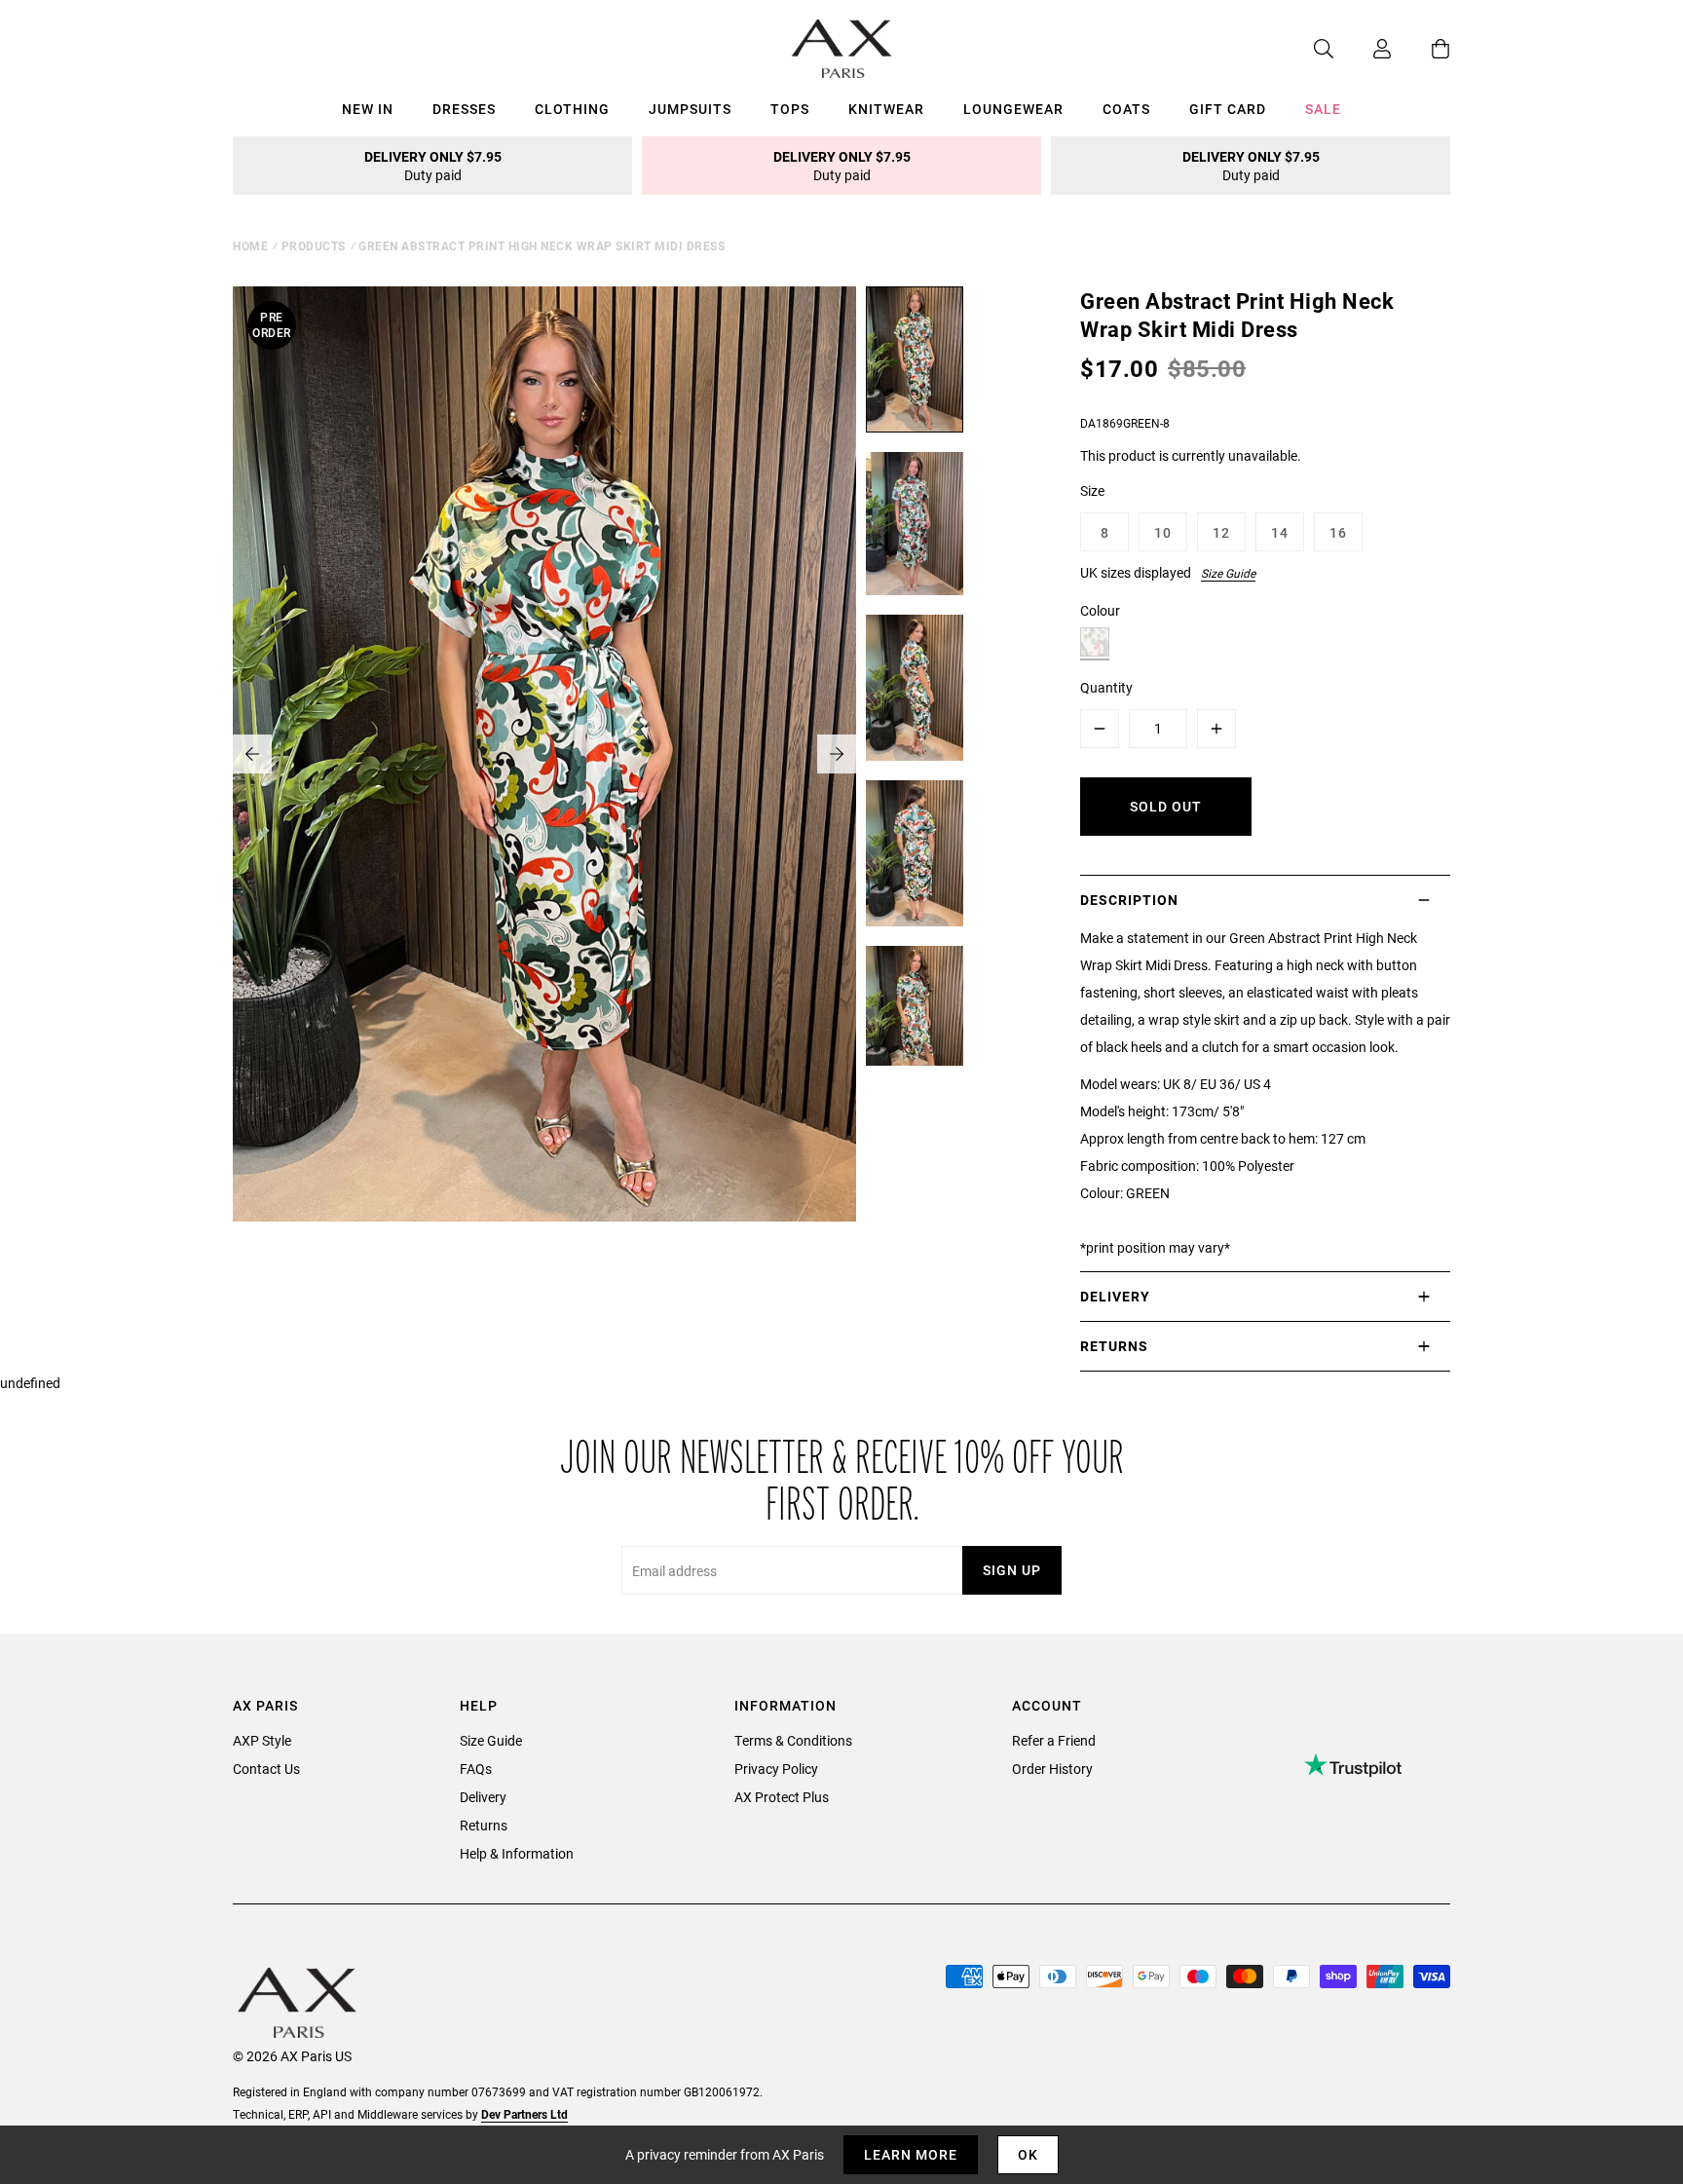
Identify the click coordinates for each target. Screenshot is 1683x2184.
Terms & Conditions (793, 1740)
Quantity (1106, 687)
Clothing (572, 109)
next (837, 754)
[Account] (1363, 49)
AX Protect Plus (782, 1797)
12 (1221, 532)
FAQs (476, 1769)
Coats (1126, 109)
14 (1280, 532)
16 (1338, 532)
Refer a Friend (1054, 1740)
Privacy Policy (776, 1769)
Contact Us (266, 1769)
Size (1092, 490)
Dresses (464, 109)
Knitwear (886, 109)
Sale (1323, 109)
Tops (790, 109)
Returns (484, 1825)
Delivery (483, 1797)
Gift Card (1228, 109)
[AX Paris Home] (842, 49)
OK (1028, 2154)
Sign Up (1012, 1570)
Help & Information (517, 1853)
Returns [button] (1114, 1346)
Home (250, 245)
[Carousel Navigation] (544, 754)
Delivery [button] (1115, 1296)
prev (252, 754)
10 (1163, 532)
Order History (1052, 1769)
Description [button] (1129, 900)
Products (314, 245)
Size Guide (1228, 573)
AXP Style (262, 1740)
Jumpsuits (690, 109)
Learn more (911, 2154)
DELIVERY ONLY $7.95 (433, 166)
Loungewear (1013, 109)
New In (368, 109)
